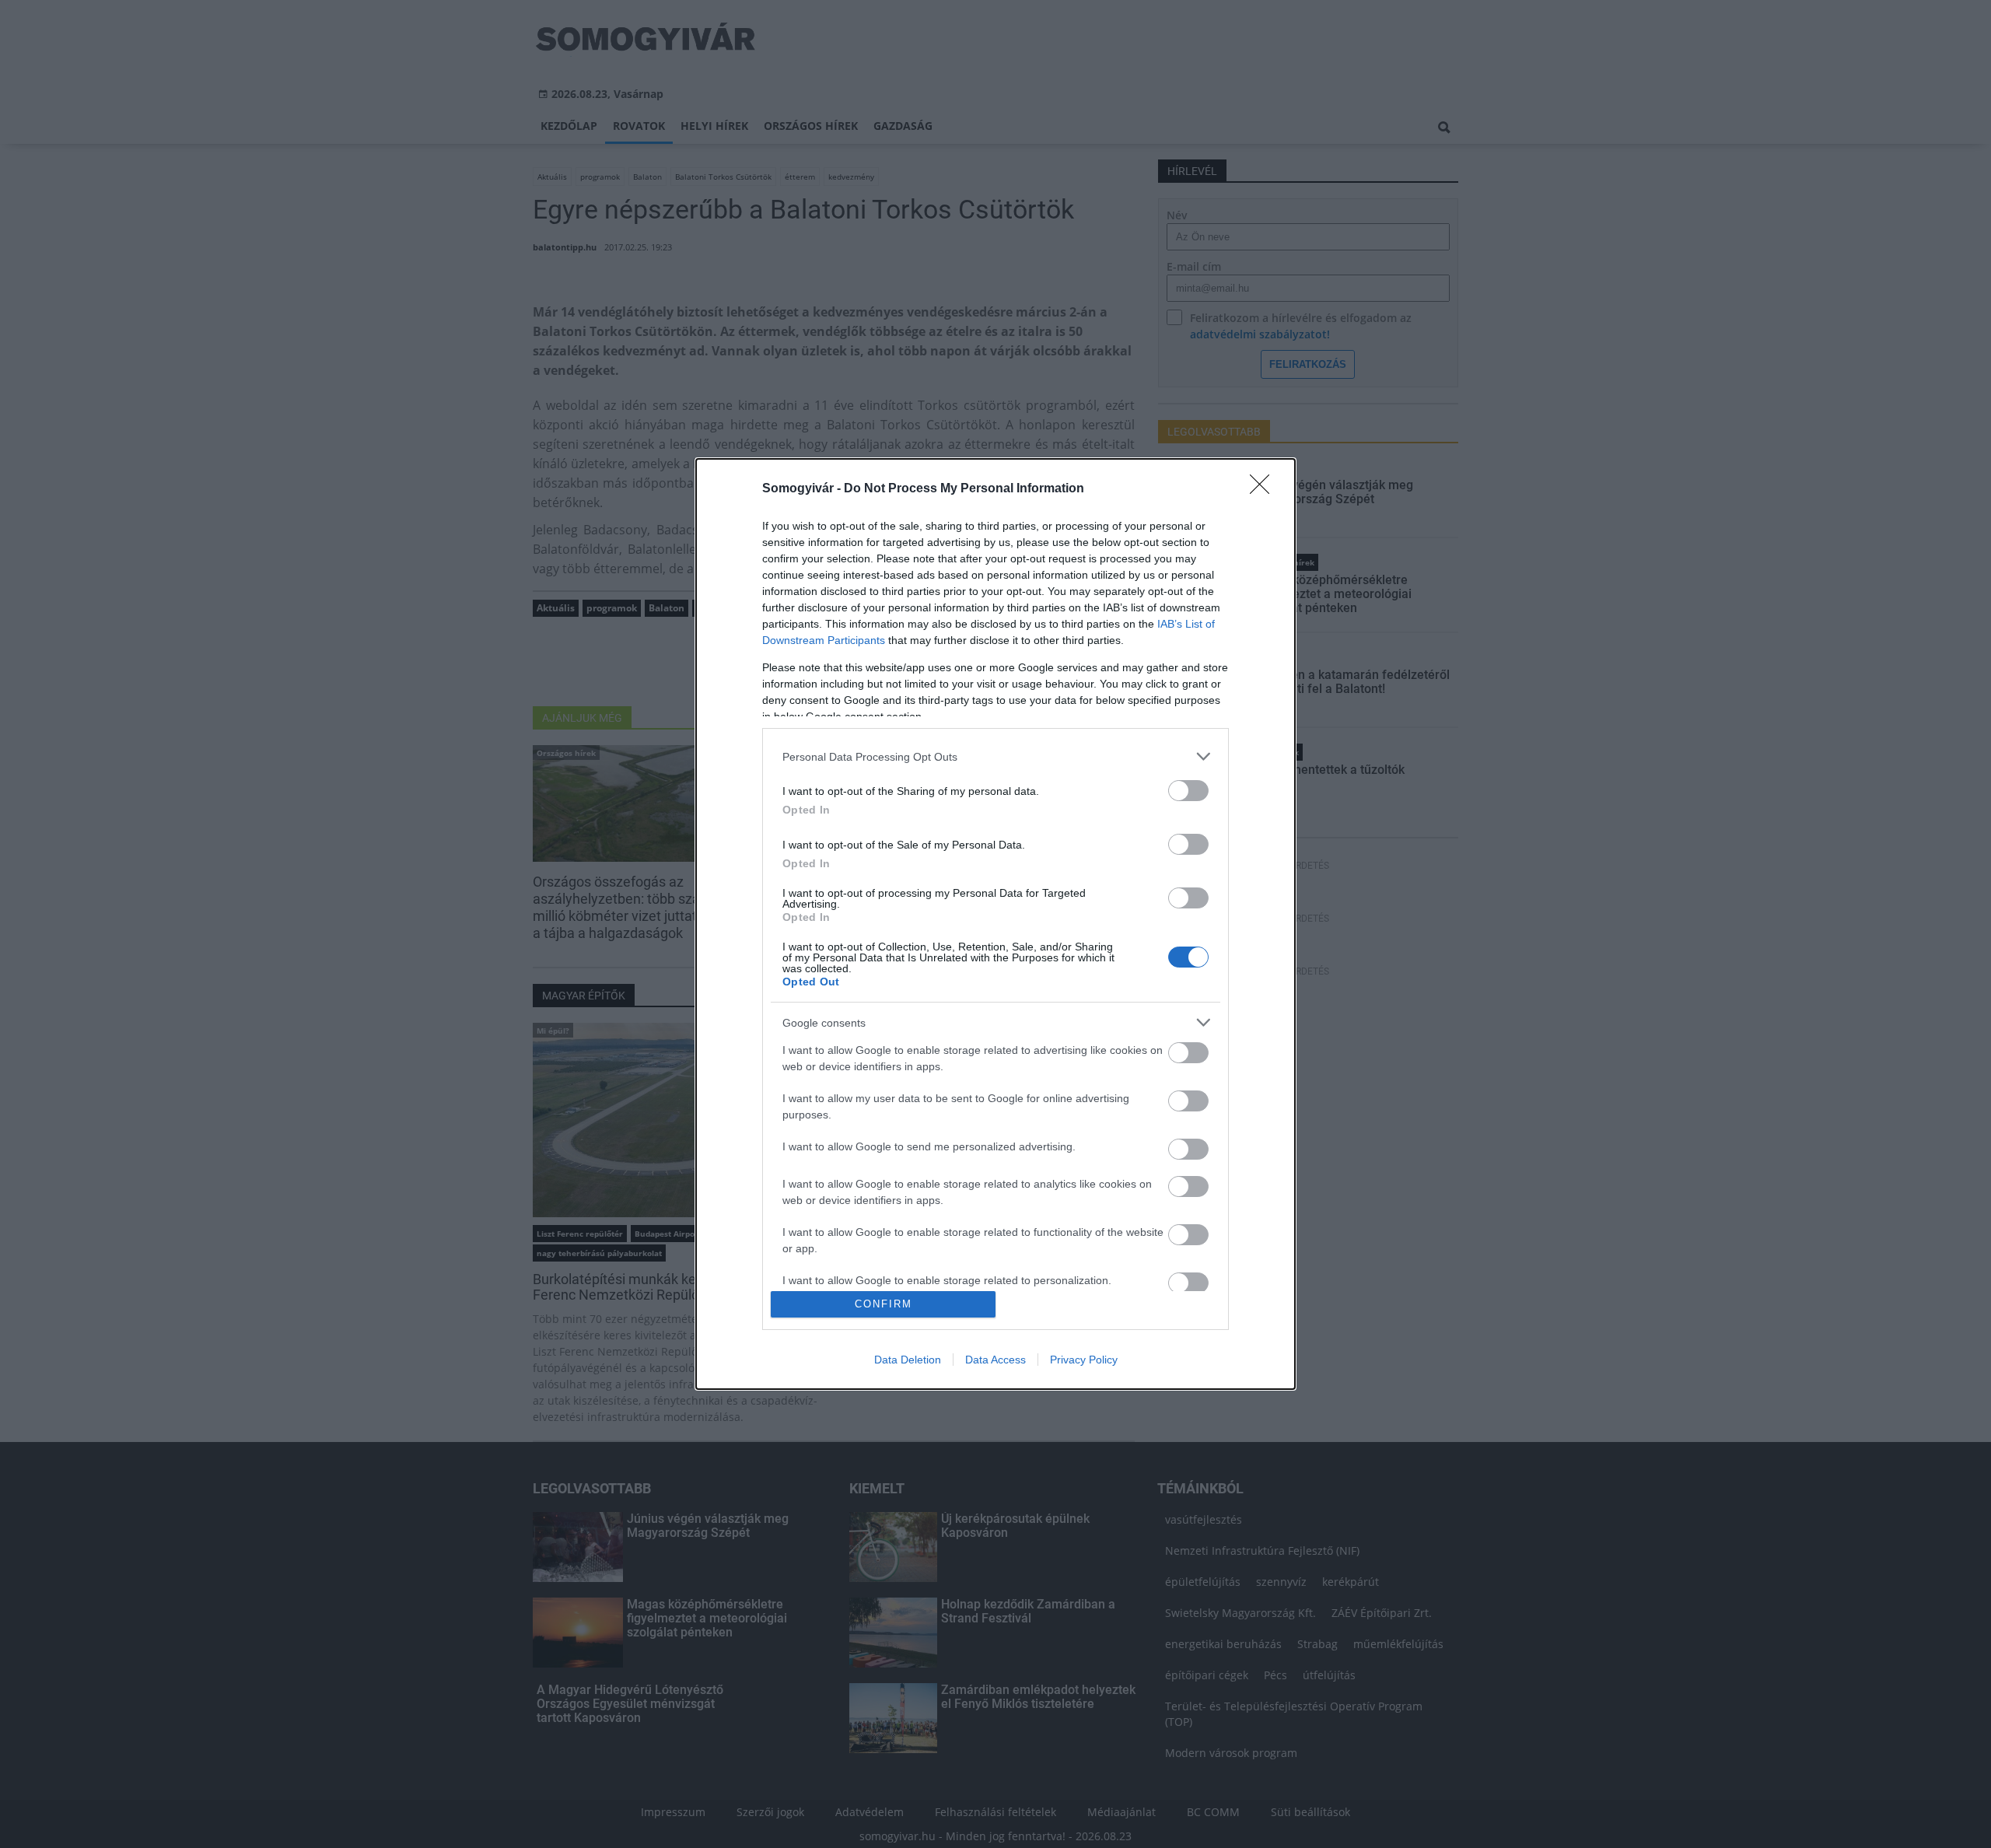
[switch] (1188, 791)
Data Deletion (908, 1360)
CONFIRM (884, 1304)
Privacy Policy (1084, 1360)
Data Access (995, 1360)
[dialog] (995, 924)
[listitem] (995, 756)
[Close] (1265, 489)
